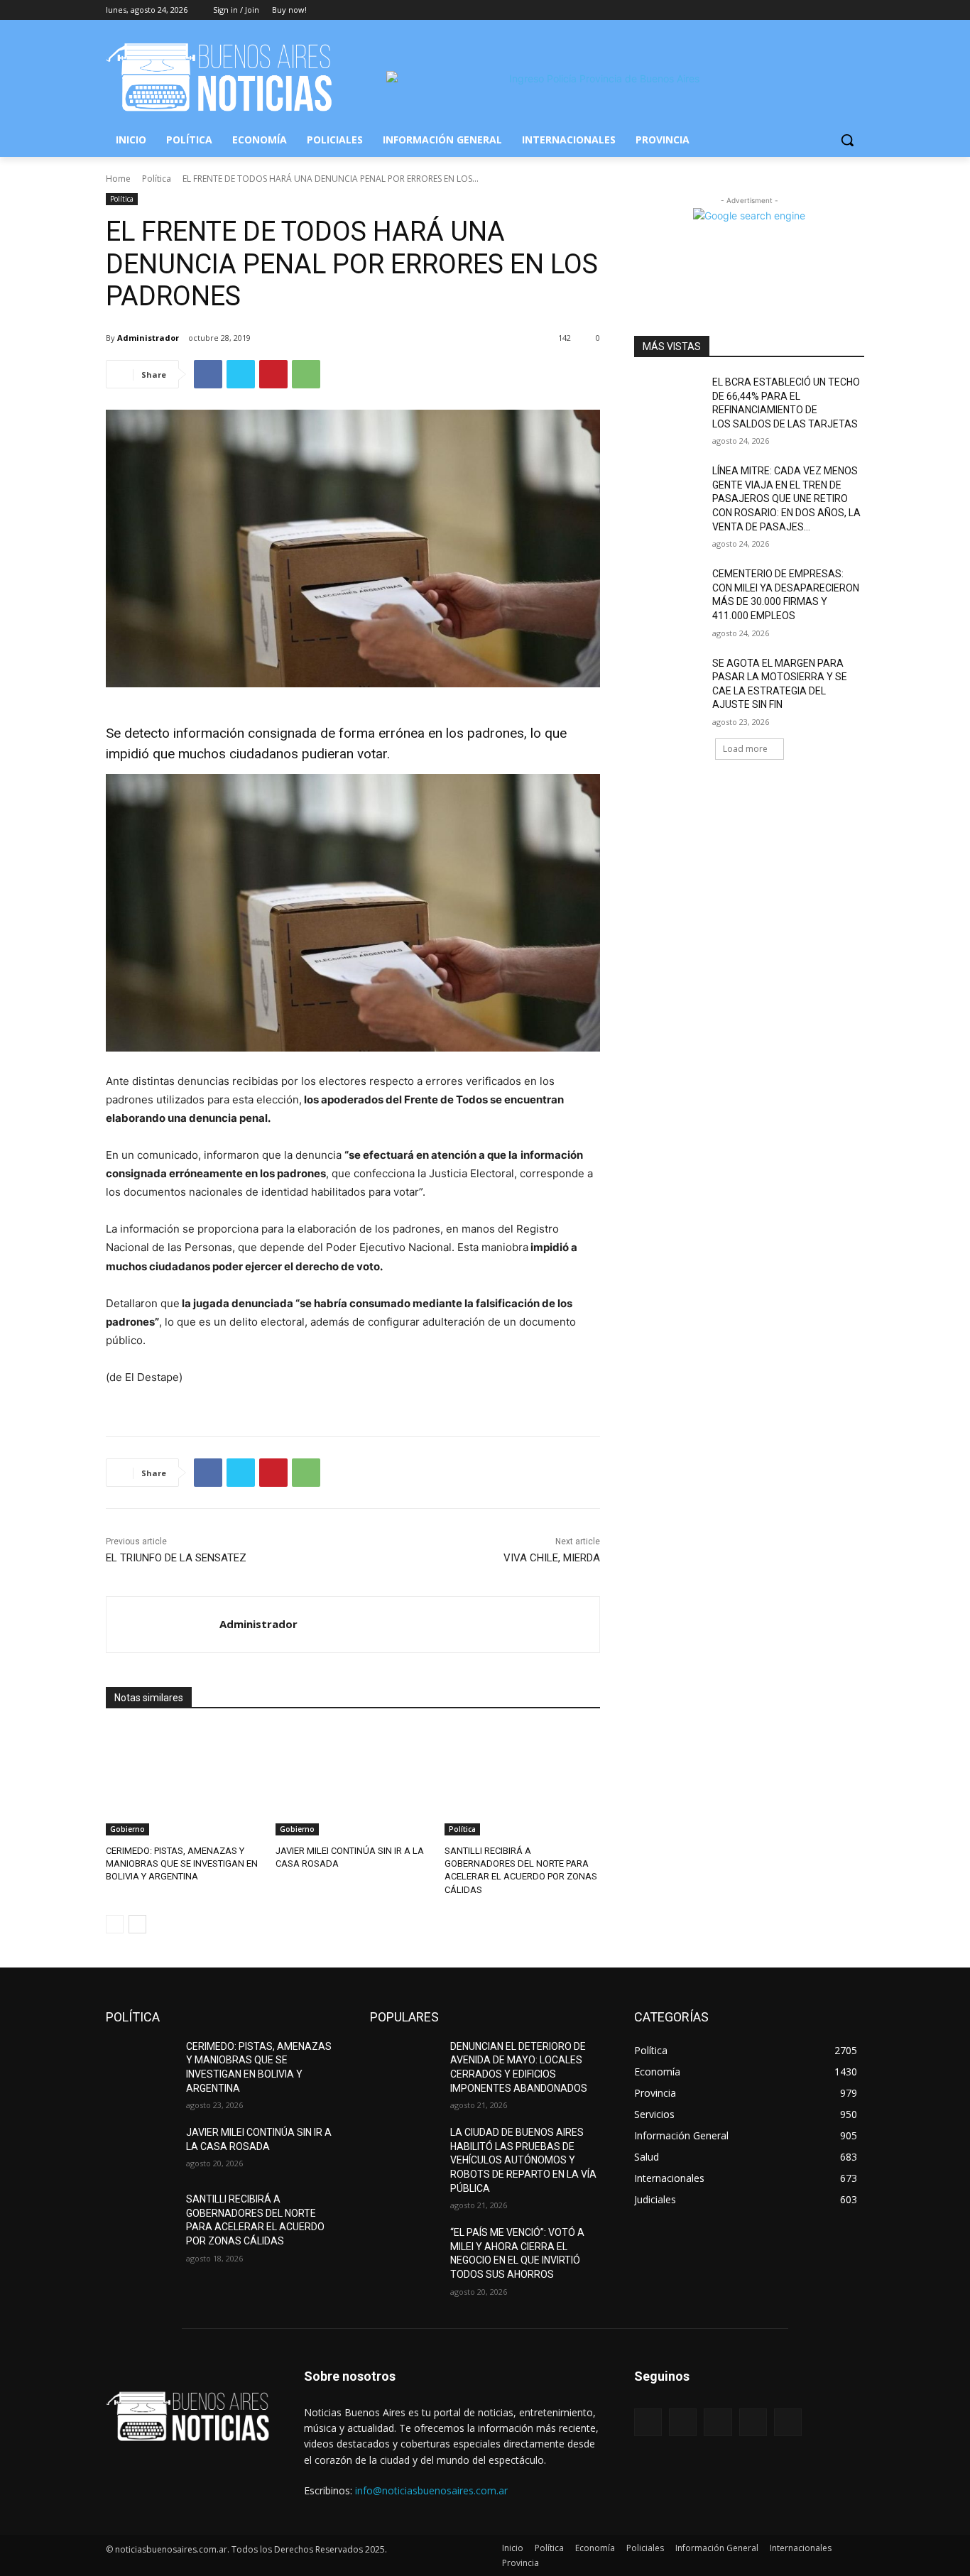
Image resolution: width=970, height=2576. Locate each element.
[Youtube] (856, 10)
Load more (745, 749)
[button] (847, 140)
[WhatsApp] (306, 374)
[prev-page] (115, 1924)
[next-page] (137, 1924)
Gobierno (127, 1829)
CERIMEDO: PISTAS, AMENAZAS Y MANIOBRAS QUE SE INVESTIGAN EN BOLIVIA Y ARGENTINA (182, 1863)
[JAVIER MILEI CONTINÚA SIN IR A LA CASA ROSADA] (353, 1781)
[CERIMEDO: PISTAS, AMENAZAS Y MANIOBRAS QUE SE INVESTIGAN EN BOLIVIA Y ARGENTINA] (184, 1781)
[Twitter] (817, 10)
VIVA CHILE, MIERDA (552, 1558)
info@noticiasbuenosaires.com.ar (431, 2490)
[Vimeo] (836, 10)
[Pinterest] (273, 374)
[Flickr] (718, 2422)
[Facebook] (777, 10)
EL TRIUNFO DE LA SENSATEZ (176, 1558)
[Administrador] (163, 1625)
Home (118, 179)
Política (157, 179)
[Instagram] (797, 10)
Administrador (148, 338)
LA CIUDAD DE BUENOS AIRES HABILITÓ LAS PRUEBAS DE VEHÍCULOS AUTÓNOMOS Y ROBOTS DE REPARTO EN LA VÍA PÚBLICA (523, 2160)
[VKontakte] (788, 2422)
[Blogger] (648, 2422)
